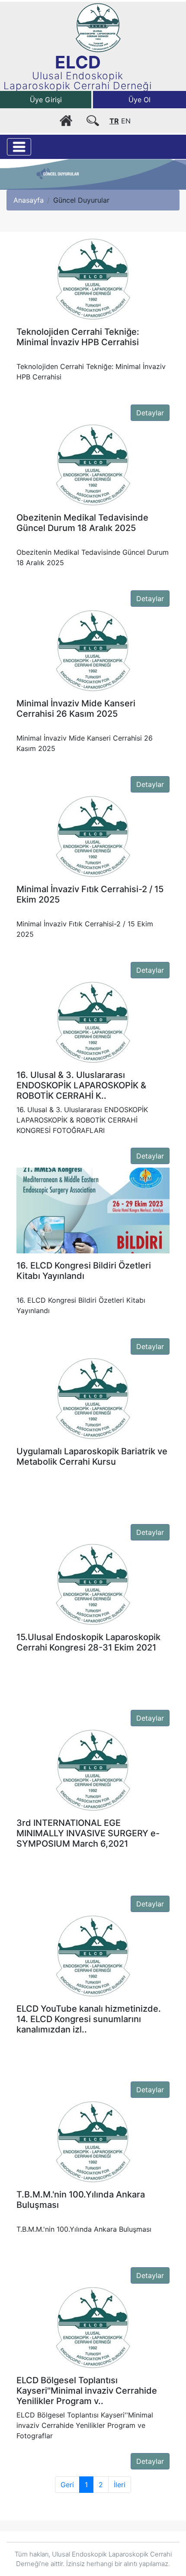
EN (126, 121)
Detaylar (150, 413)
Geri (67, 2485)
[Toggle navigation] (19, 147)
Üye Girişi (46, 100)
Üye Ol (139, 100)
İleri (120, 2485)
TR (114, 121)
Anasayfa (29, 200)
